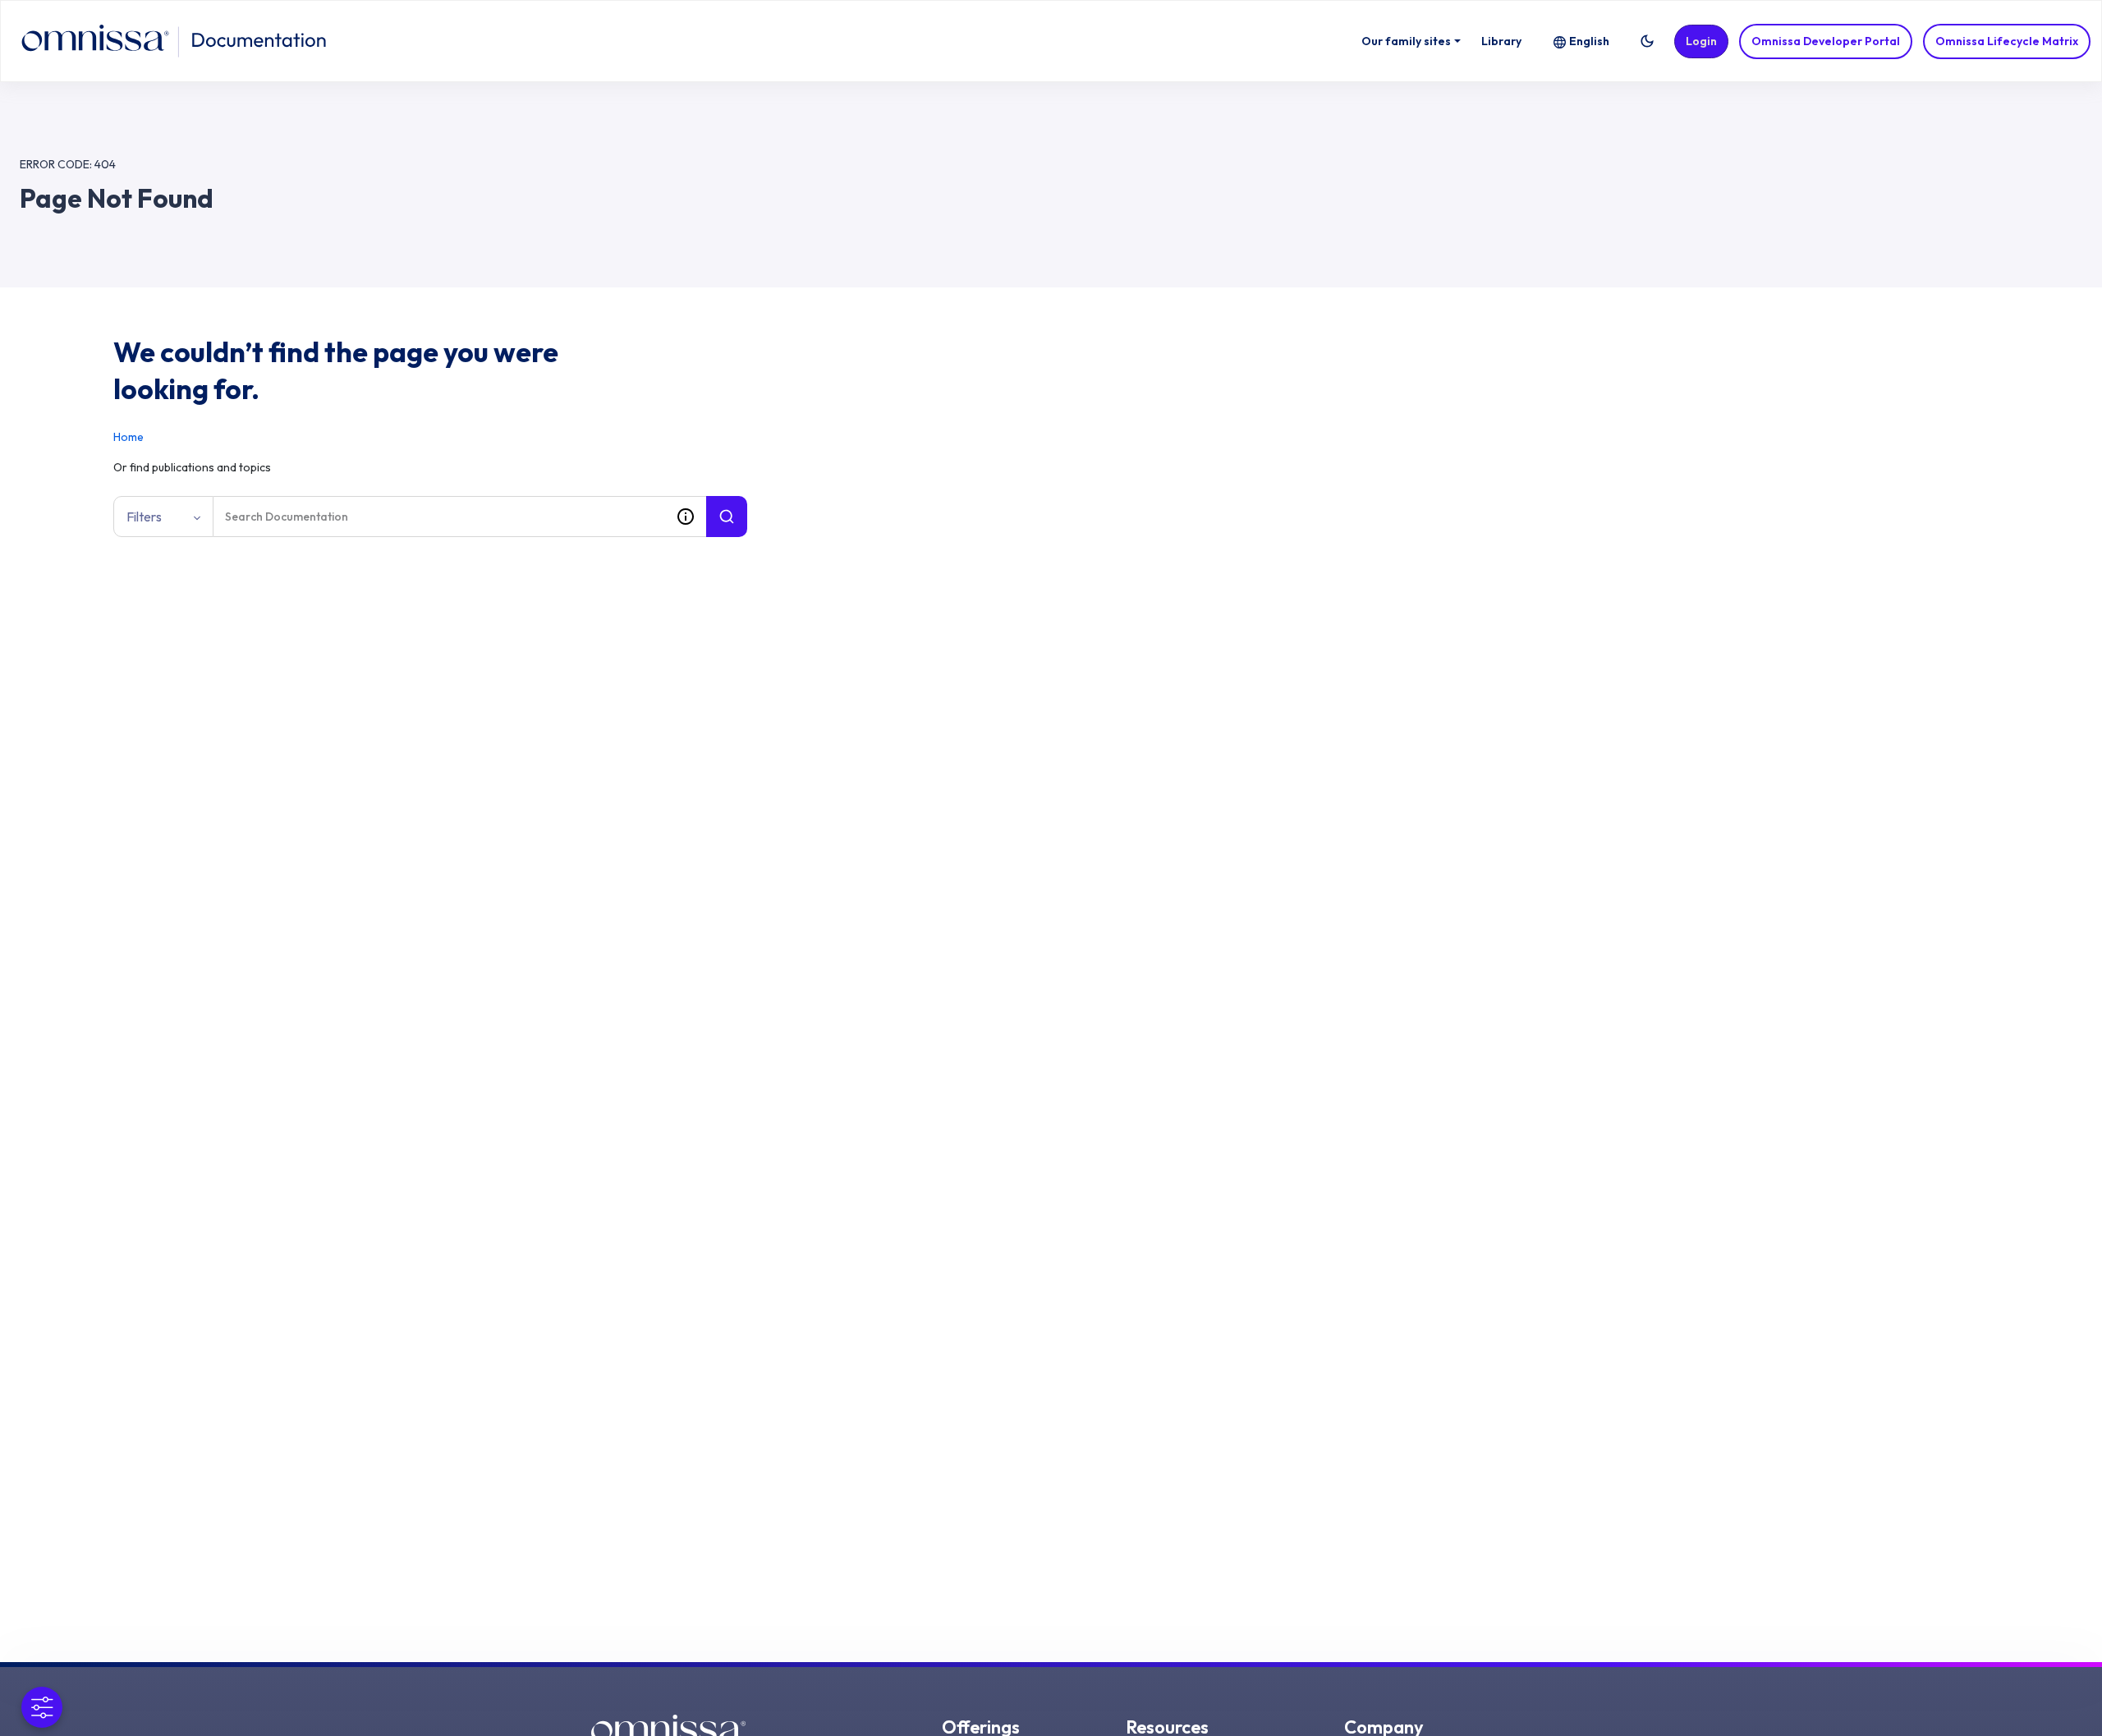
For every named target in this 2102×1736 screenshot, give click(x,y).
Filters (144, 517)
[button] (1647, 41)
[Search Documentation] (727, 517)
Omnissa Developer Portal (1826, 41)
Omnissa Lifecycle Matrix (2007, 41)
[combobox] (439, 517)
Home (129, 437)
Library (1501, 41)
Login (1701, 41)
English (1589, 41)
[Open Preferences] (42, 1707)
